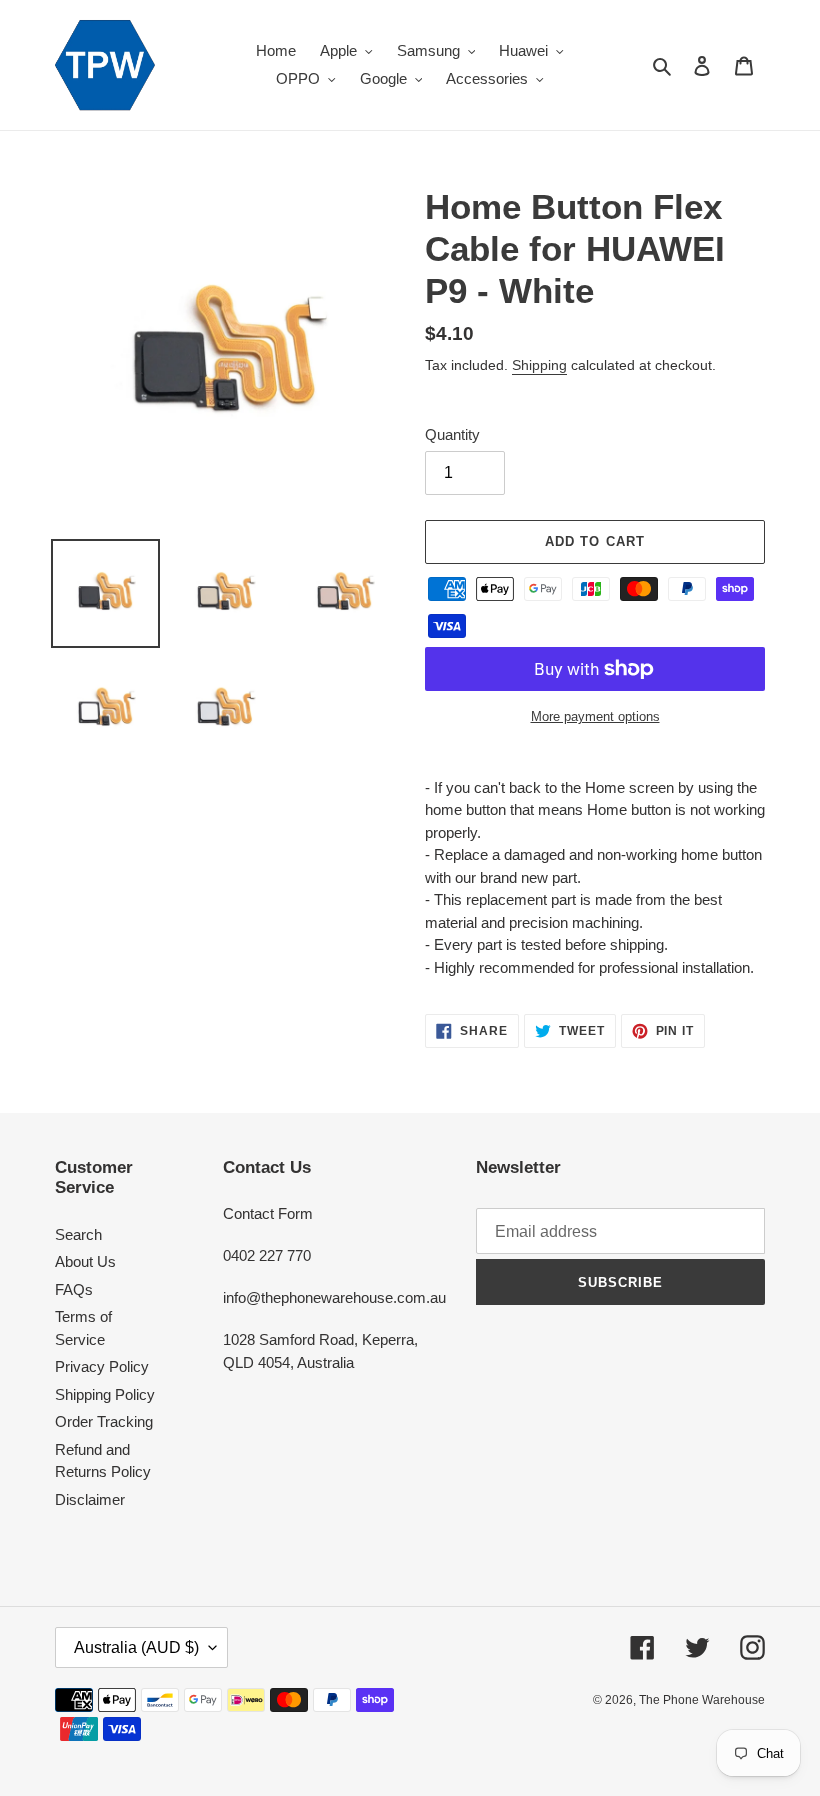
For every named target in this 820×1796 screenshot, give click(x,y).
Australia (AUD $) (136, 1647)
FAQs (74, 1289)
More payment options (595, 716)
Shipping (539, 365)
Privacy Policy (102, 1366)
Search (78, 1234)
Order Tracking (104, 1421)
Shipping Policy (105, 1394)
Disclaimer (90, 1499)
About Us (85, 1261)
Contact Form (268, 1213)
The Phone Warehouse (702, 1700)
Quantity (452, 434)
